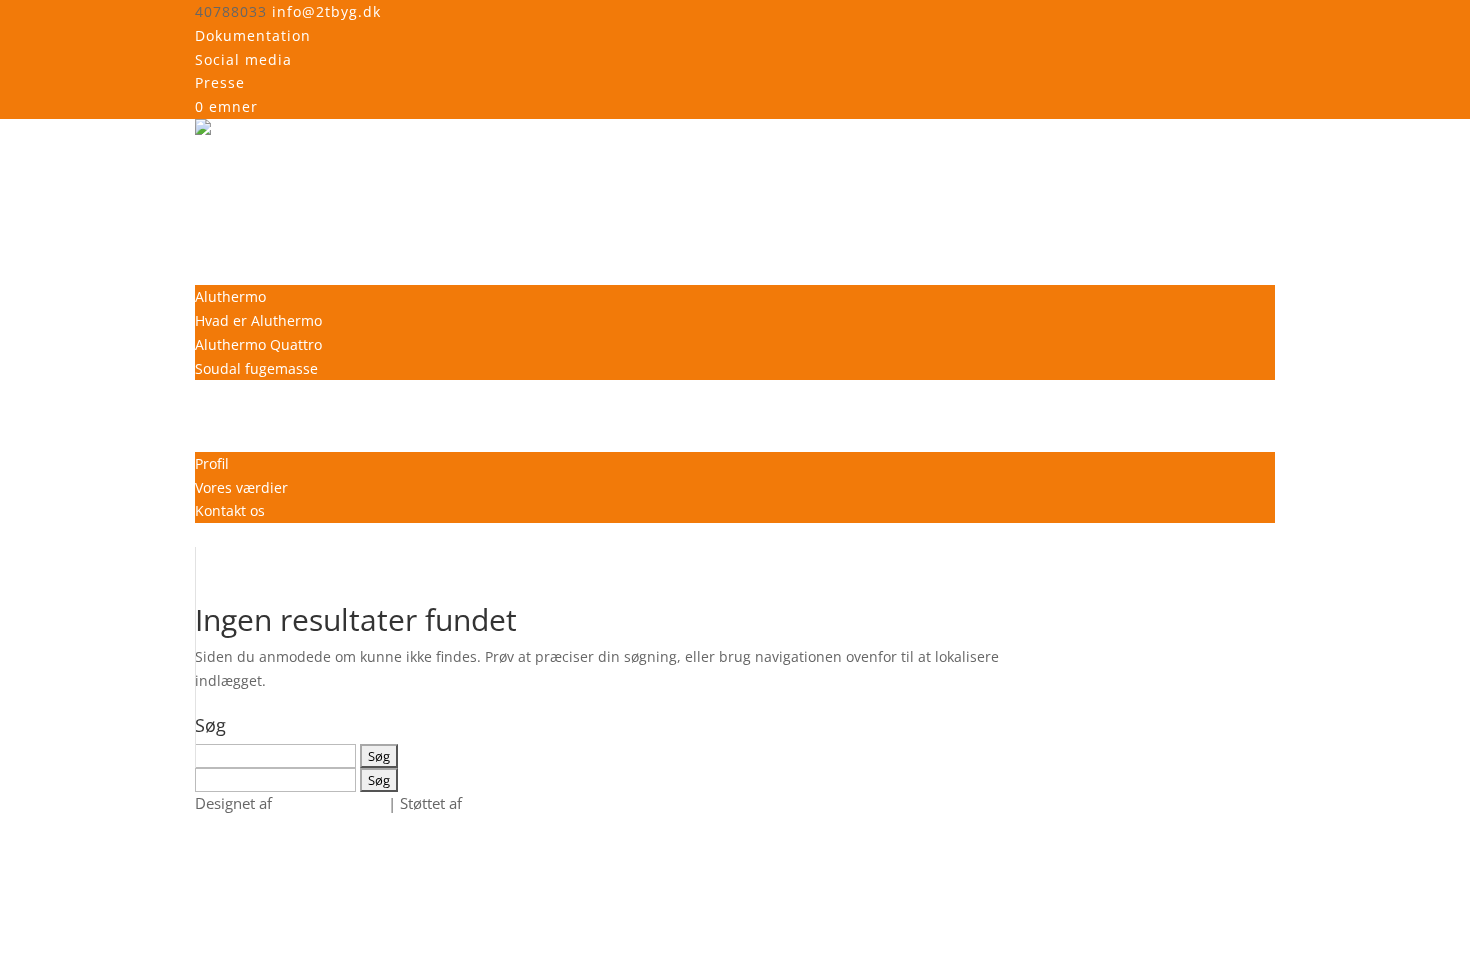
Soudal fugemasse (256, 368)
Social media (243, 59)
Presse (220, 82)
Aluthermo (230, 296)
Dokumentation (253, 35)
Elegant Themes (330, 803)
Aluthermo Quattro (258, 344)
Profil (212, 463)
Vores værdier (241, 487)
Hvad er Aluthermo (258, 320)
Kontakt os (230, 510)
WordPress (503, 803)
